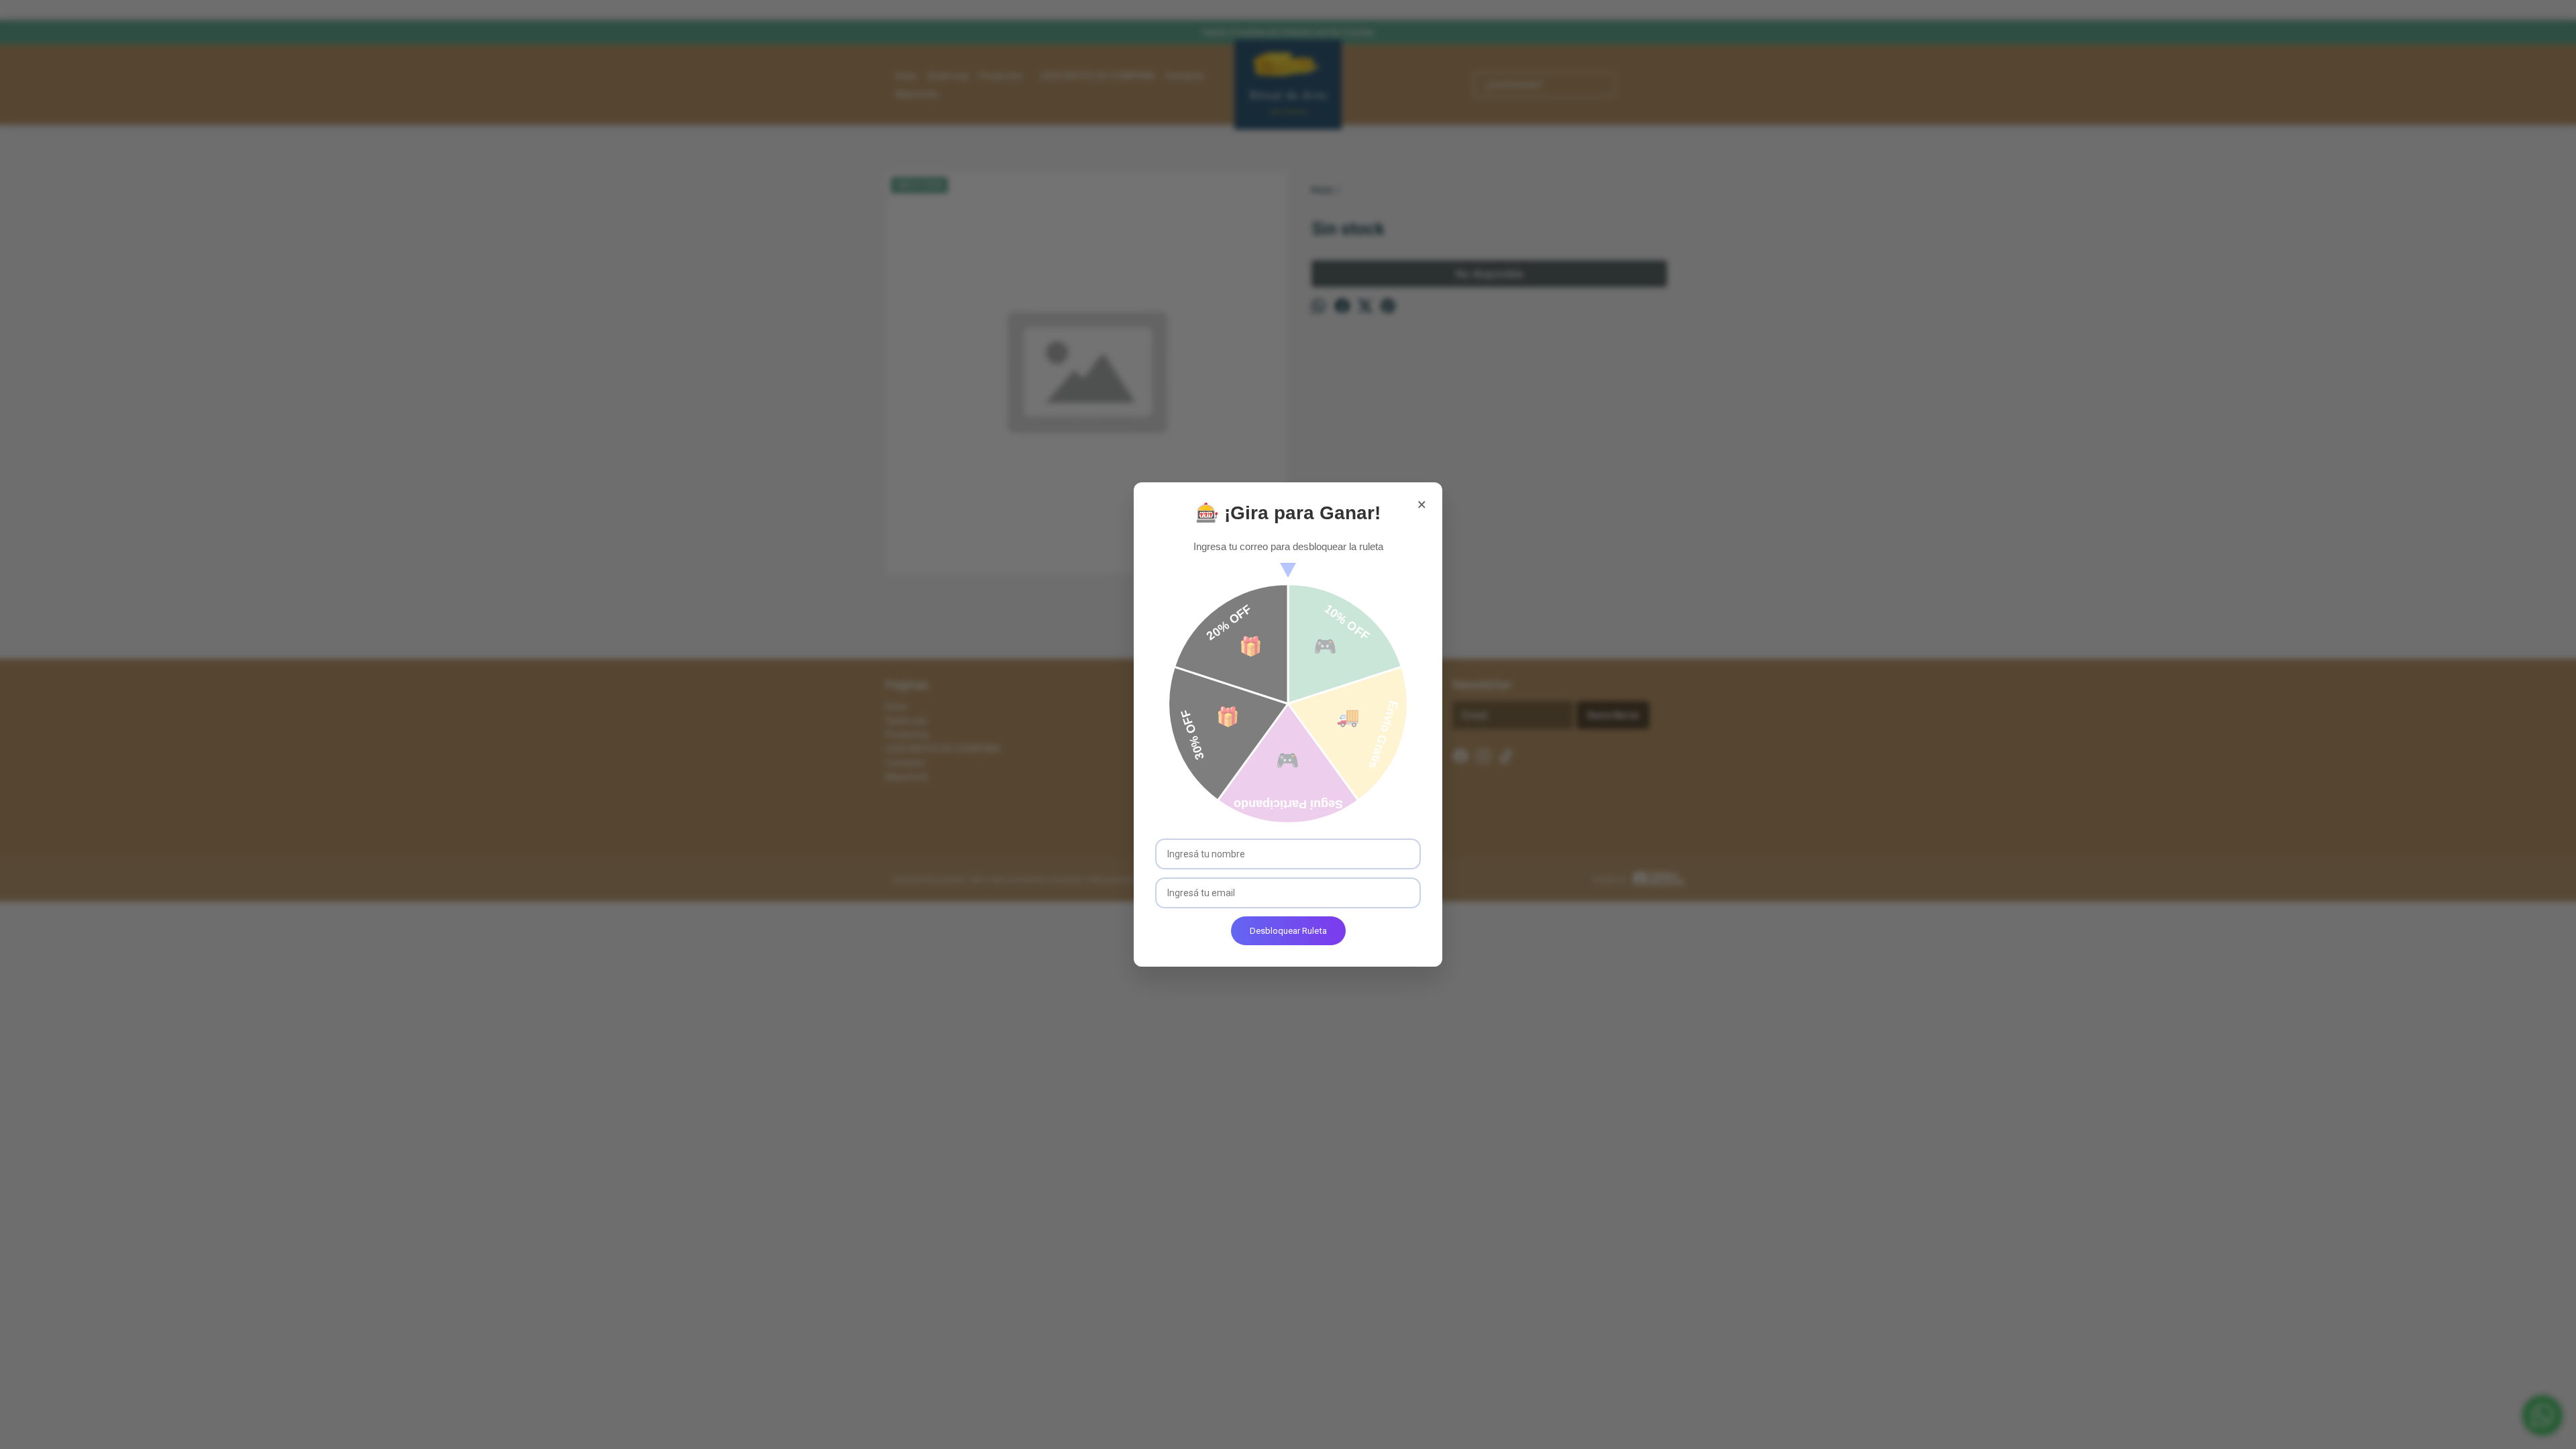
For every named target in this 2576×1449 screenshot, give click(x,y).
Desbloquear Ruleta (1288, 931)
